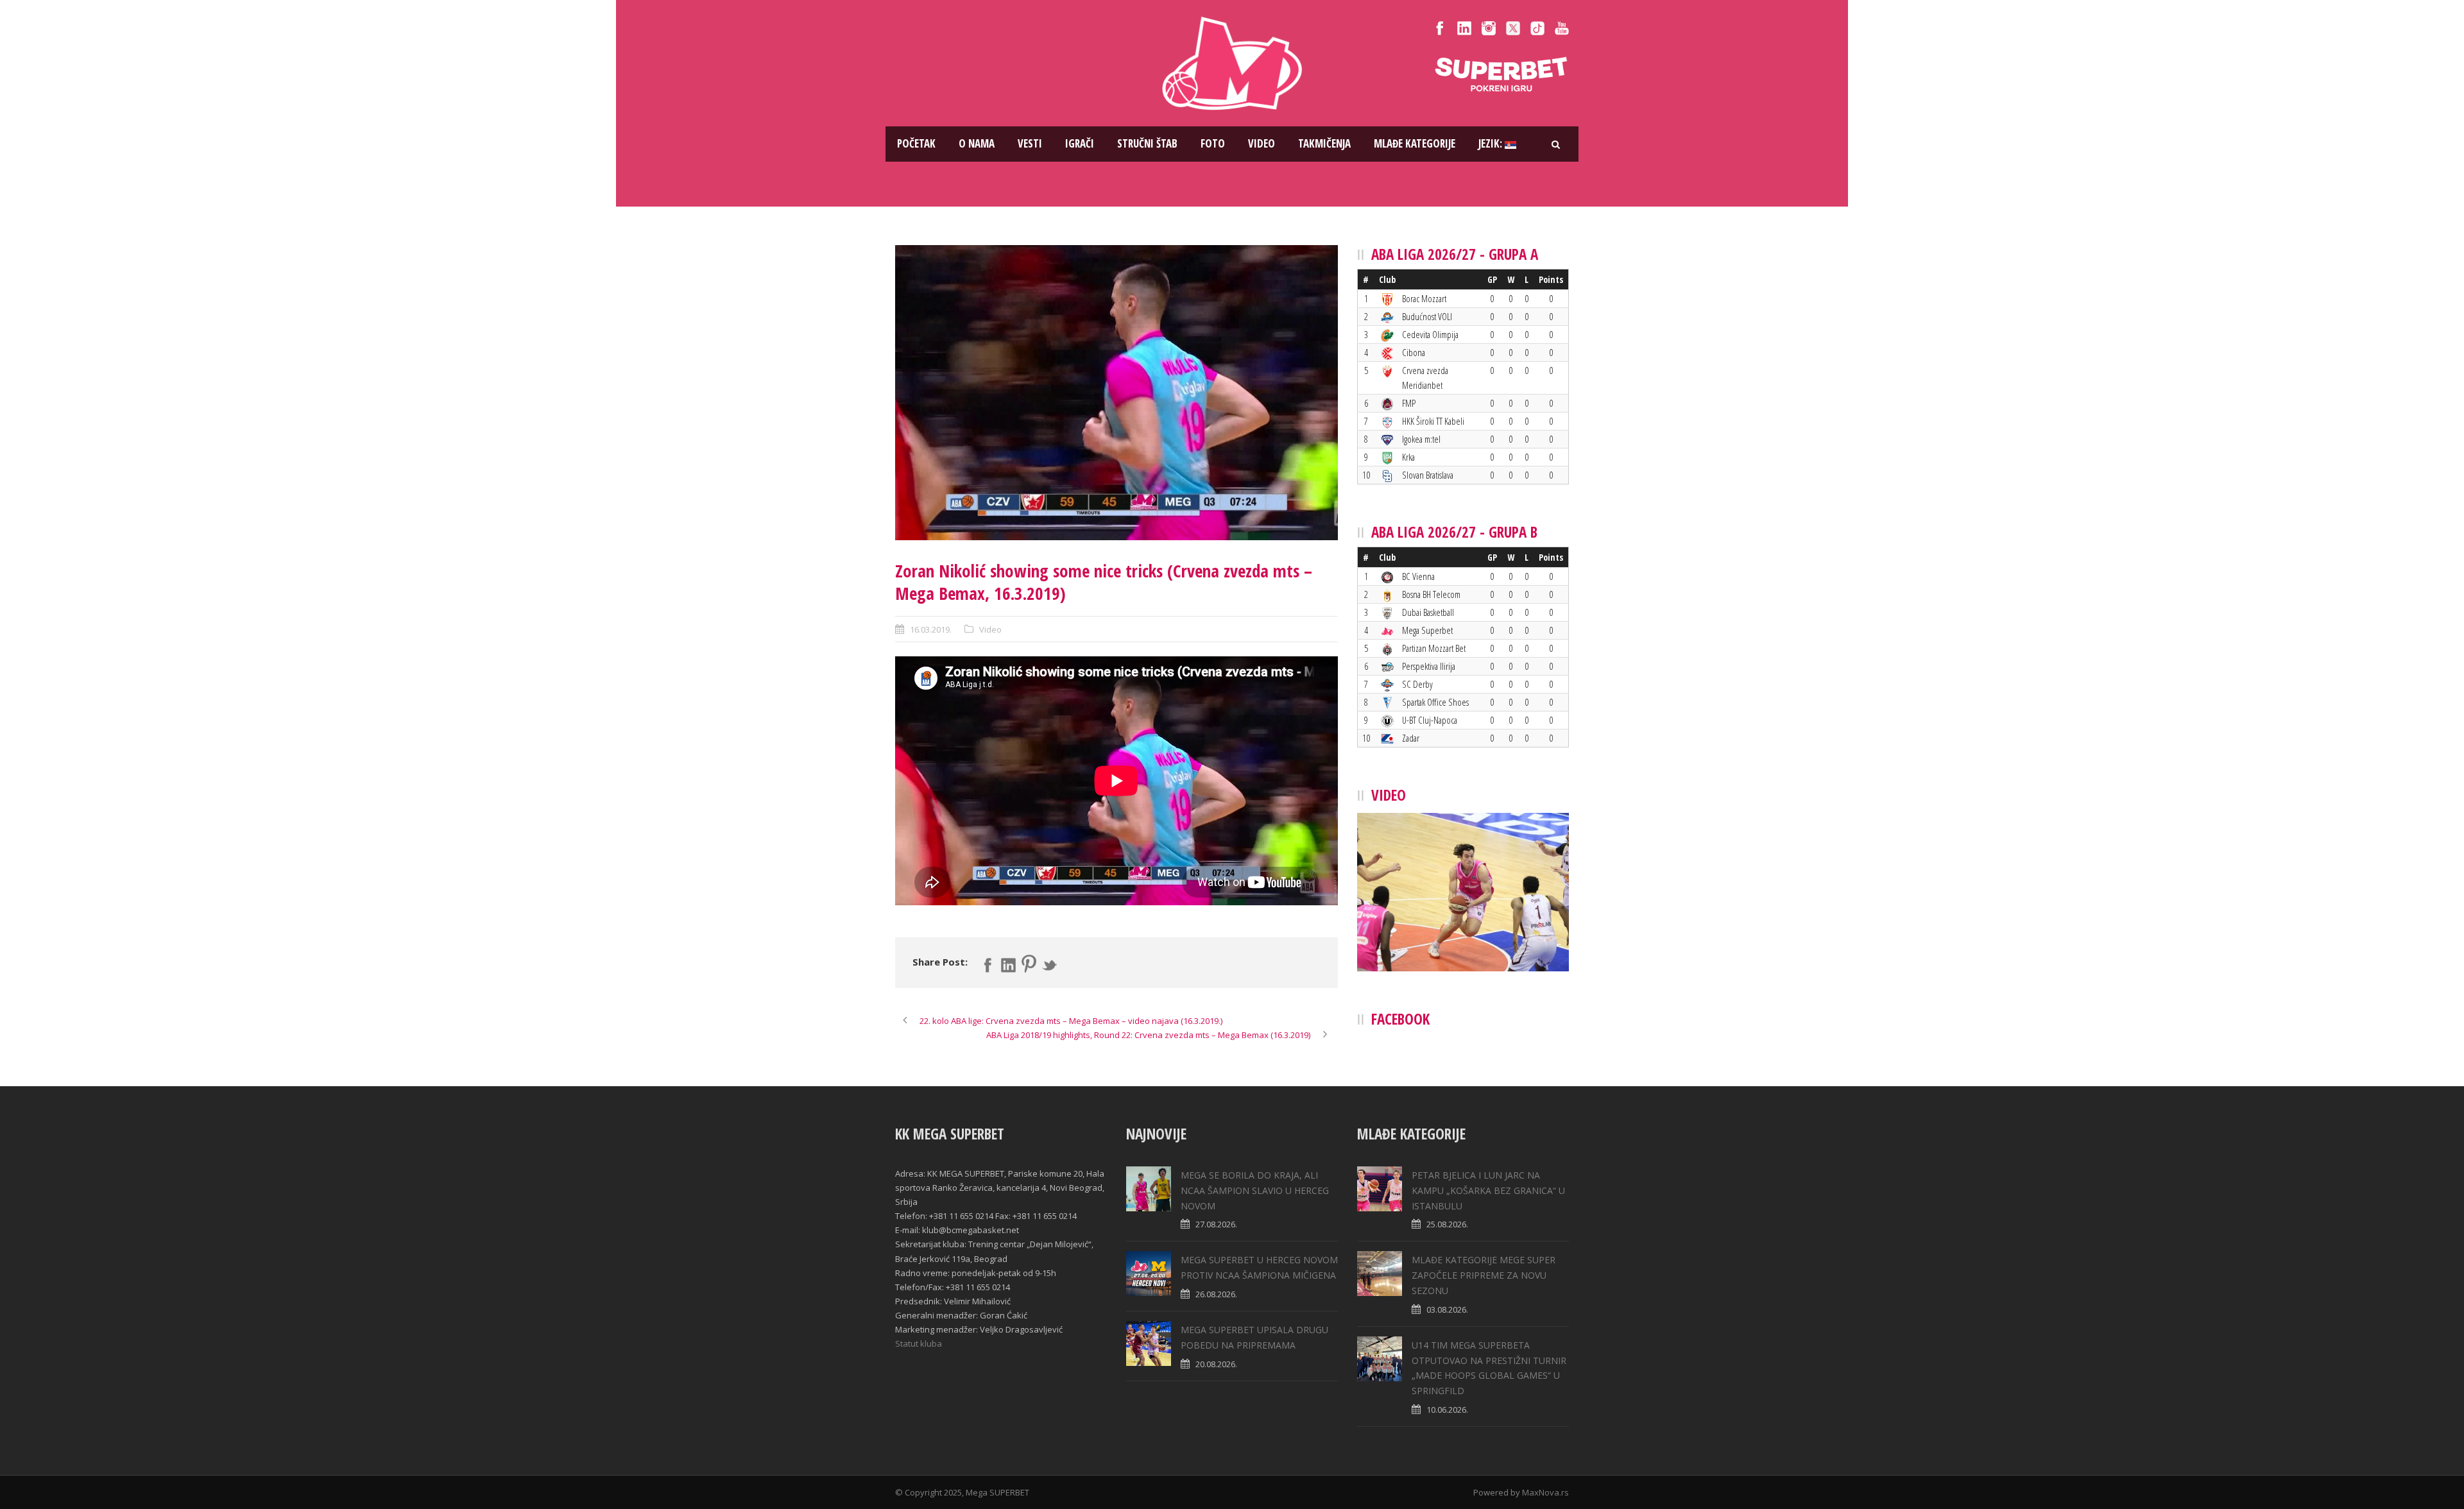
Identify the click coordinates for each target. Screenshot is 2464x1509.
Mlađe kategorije (1415, 143)
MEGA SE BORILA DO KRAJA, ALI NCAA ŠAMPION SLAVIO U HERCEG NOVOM (1255, 1190)
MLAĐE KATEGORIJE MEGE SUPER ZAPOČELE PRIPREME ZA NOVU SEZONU (1484, 1275)
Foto (1213, 143)
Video (1262, 143)
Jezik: (1492, 143)
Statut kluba (919, 1343)
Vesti (1030, 143)
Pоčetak (916, 143)
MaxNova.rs (1545, 1492)
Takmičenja (1324, 143)
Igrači (1080, 143)
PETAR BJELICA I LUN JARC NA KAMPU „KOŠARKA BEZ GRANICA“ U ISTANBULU (1488, 1190)
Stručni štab (1147, 143)
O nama (977, 143)
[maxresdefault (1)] (1116, 393)
